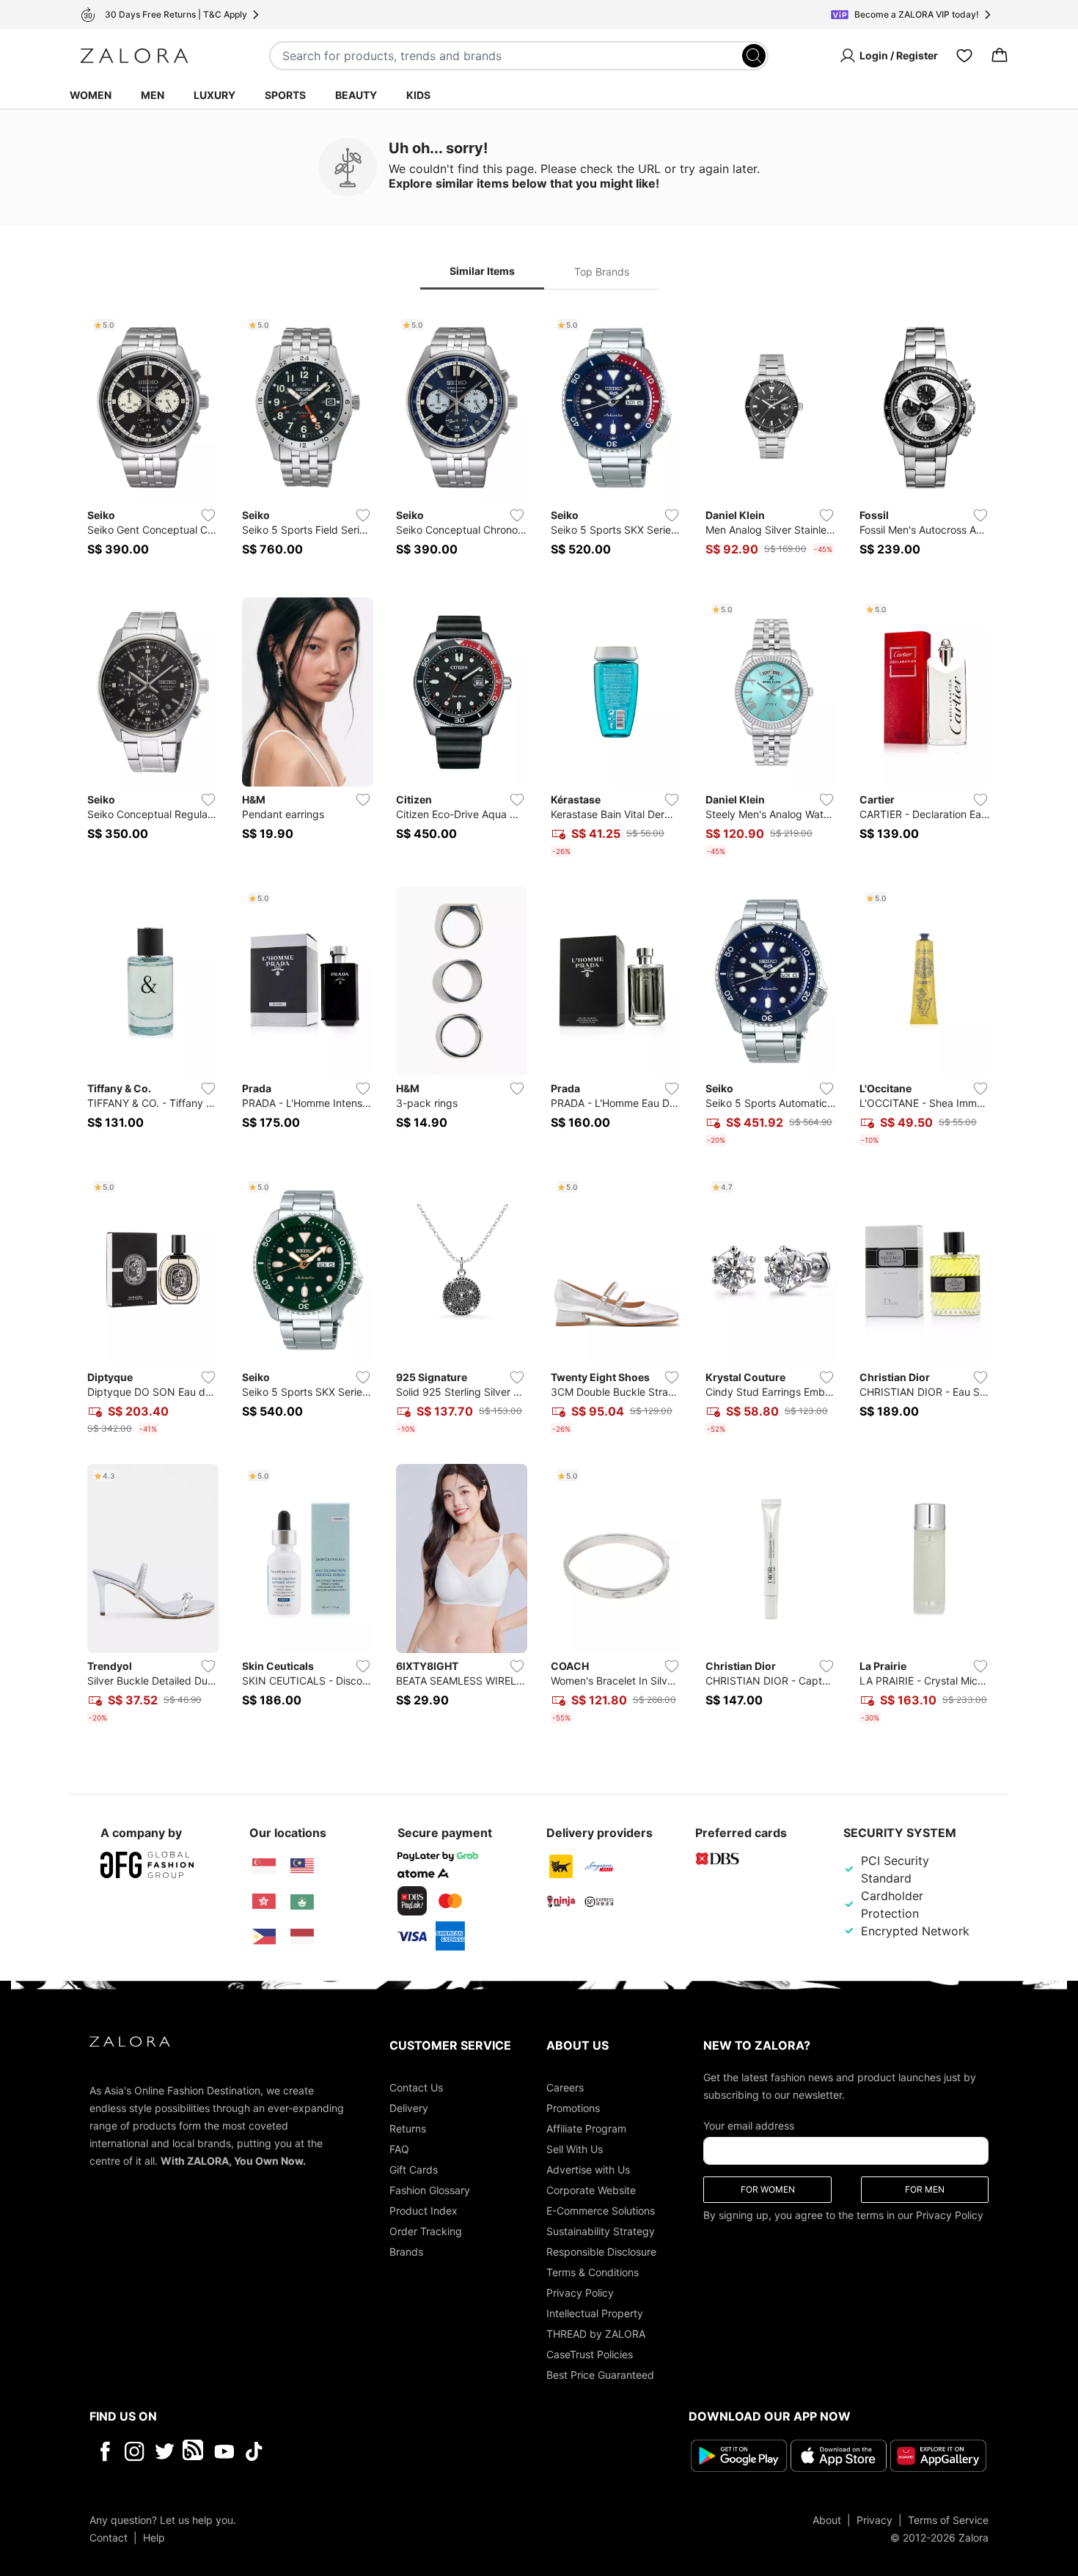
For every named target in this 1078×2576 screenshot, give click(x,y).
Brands (406, 2252)
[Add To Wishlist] (208, 515)
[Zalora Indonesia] (302, 1937)
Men (153, 95)
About (827, 2520)
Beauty (356, 95)
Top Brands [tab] (602, 272)
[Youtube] (224, 2451)
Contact (109, 2538)
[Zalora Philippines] (264, 1937)
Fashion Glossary (430, 2190)
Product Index (423, 2211)
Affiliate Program (586, 2128)
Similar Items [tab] (482, 271)
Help (154, 2538)
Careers (565, 2087)
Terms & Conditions (593, 2272)
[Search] (754, 56)
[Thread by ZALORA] (194, 2451)
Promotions (573, 2108)
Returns (408, 2128)
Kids (418, 95)
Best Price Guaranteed (600, 2375)
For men (925, 2189)
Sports (285, 95)
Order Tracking (426, 2231)
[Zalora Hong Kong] (264, 1902)
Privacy (874, 2520)
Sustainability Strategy (601, 2231)
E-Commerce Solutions (601, 2211)
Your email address (749, 2126)
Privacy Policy (580, 2293)
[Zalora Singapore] (264, 1866)
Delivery (409, 2108)
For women (768, 2189)
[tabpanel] (539, 1021)
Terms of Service (948, 2520)
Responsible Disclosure (601, 2252)
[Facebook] (104, 2451)
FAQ (399, 2149)
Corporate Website (591, 2190)
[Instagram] (135, 2451)
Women (91, 95)
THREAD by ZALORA (596, 2334)
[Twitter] (165, 2451)
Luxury (214, 95)
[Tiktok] (349, 2451)
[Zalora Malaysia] (302, 1866)
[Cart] (1000, 56)
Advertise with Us (588, 2170)
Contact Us (416, 2087)
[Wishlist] (964, 56)
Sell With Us (575, 2149)
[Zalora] (134, 56)
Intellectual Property (595, 2313)
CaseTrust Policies (590, 2354)
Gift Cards (414, 2170)
